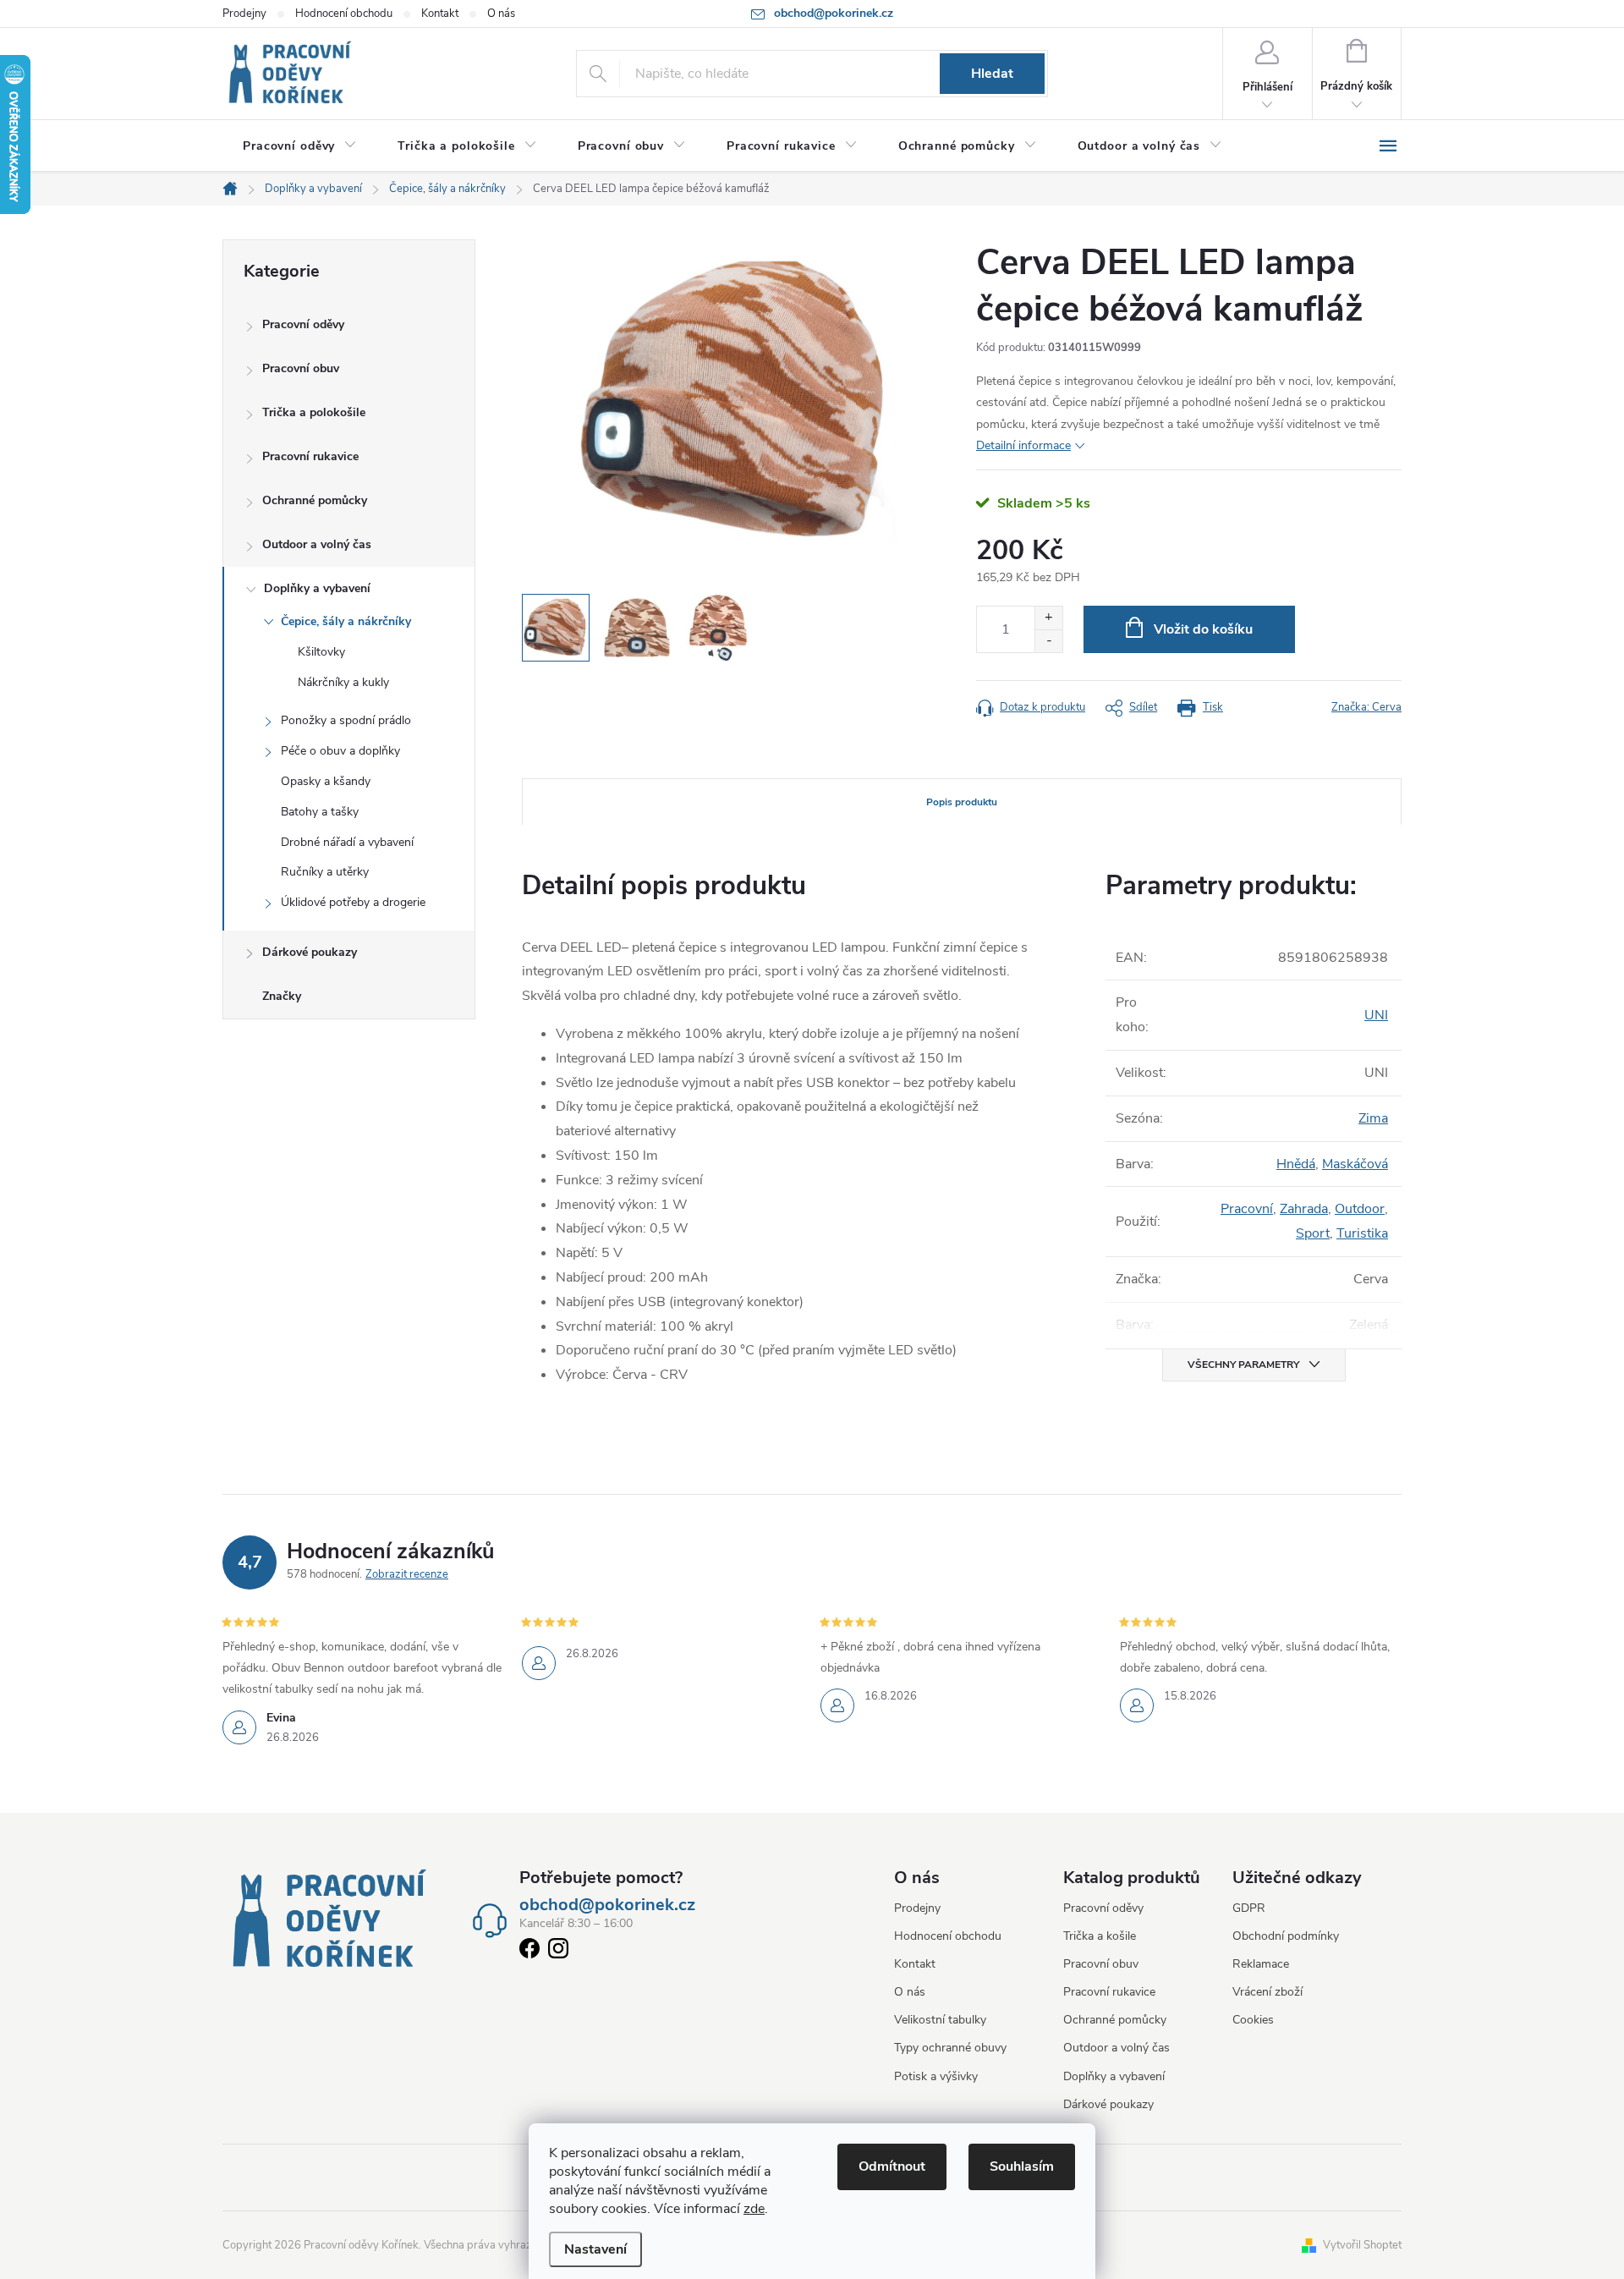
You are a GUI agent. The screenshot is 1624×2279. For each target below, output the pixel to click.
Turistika (1362, 1233)
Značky (282, 996)
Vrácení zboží (1267, 1992)
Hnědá (1296, 1164)
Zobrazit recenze (407, 1574)
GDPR (1249, 1908)
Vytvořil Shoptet (1362, 2245)
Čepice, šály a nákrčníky (346, 621)
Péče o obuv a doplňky (340, 751)
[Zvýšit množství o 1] (1048, 618)
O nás (501, 14)
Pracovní (1247, 1209)
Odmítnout (892, 2166)
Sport (1313, 1233)
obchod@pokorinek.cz (607, 1905)
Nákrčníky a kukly (343, 682)
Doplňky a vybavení (317, 588)
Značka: (1366, 707)
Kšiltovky (321, 652)
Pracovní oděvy (303, 324)
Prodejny (244, 14)
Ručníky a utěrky (325, 872)
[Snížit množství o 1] (1048, 641)
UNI (1376, 1015)
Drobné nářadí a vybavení (347, 842)
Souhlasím (1022, 2166)
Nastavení (595, 2249)
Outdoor (1360, 1209)
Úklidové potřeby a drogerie (353, 902)
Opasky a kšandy (326, 781)
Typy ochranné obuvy (950, 2048)
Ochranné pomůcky (315, 500)
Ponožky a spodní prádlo (346, 720)
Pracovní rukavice (310, 456)
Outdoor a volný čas (317, 544)
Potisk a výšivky (936, 2076)
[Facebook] (529, 1952)
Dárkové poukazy (310, 952)
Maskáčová (1355, 1164)
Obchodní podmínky (1286, 1936)
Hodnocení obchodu (344, 14)
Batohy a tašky (320, 812)
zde (754, 2209)
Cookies (1253, 2020)
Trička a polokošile (314, 412)
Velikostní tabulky (940, 2020)
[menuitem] (300, 146)
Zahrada (1304, 1209)
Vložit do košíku (1203, 629)
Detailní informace (1023, 445)
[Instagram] (558, 1952)
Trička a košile (1100, 1936)
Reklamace (1261, 1964)
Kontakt (440, 14)
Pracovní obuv (301, 368)
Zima (1373, 1118)
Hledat (992, 74)
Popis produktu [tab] (962, 802)
